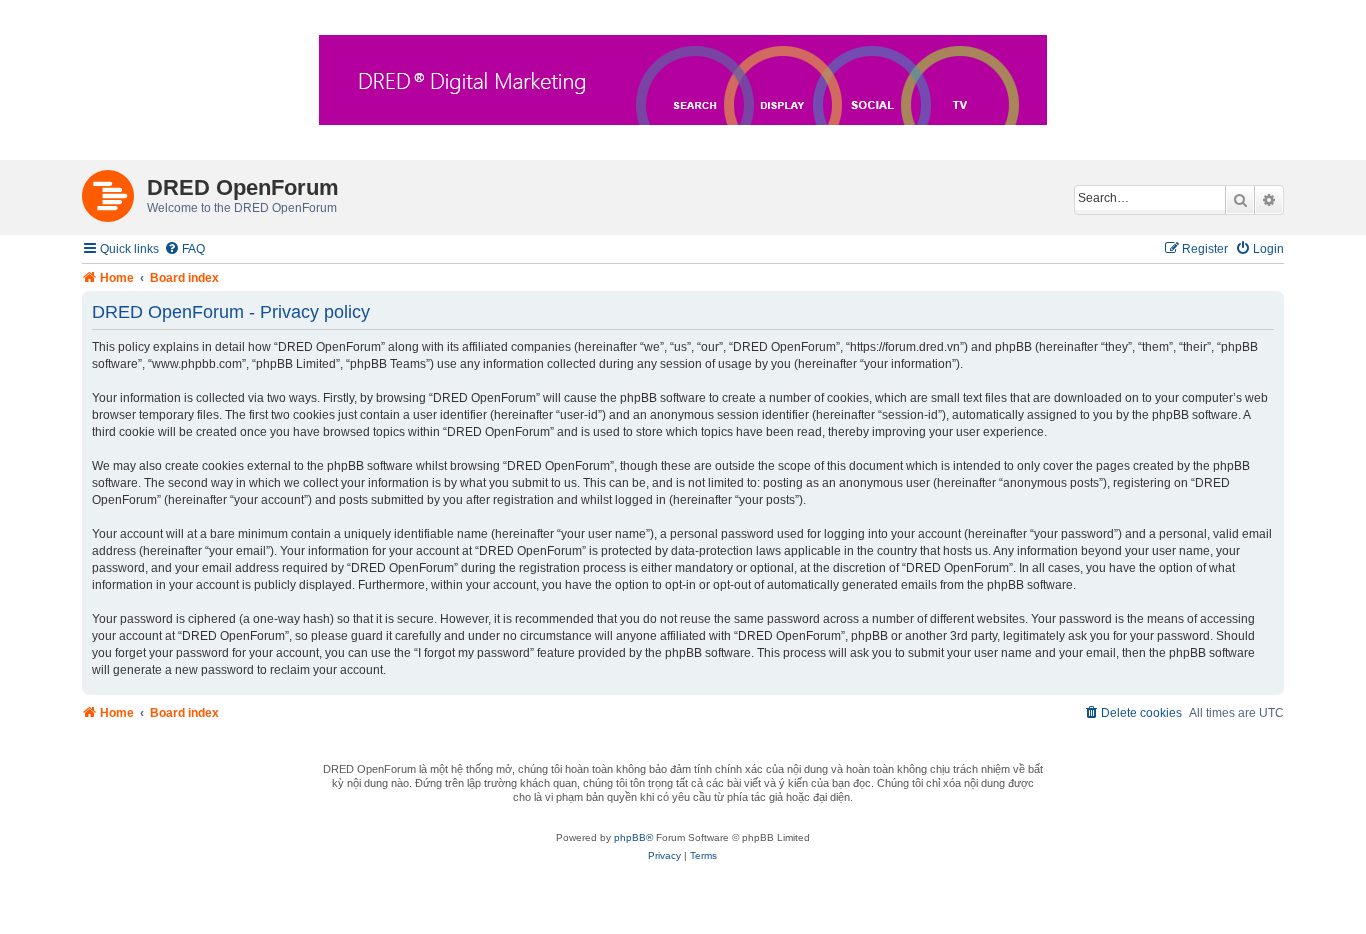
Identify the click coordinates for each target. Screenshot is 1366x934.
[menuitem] (184, 249)
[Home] (114, 192)
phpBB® (633, 837)
